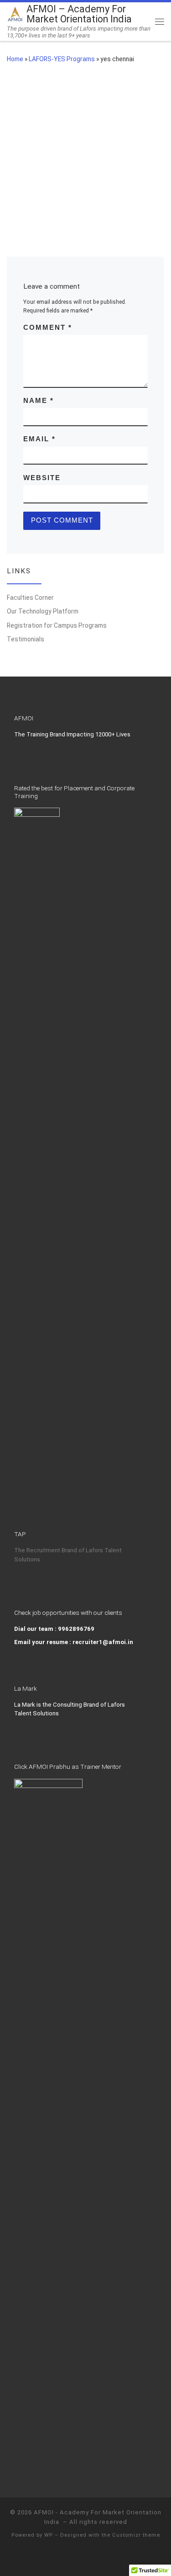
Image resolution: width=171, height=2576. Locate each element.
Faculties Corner (30, 598)
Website (42, 478)
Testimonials (26, 639)
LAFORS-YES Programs (62, 59)
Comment (48, 328)
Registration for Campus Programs (57, 625)
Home (15, 59)
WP (49, 2535)
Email (39, 439)
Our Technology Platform (43, 611)
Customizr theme (136, 2535)
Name (39, 401)
